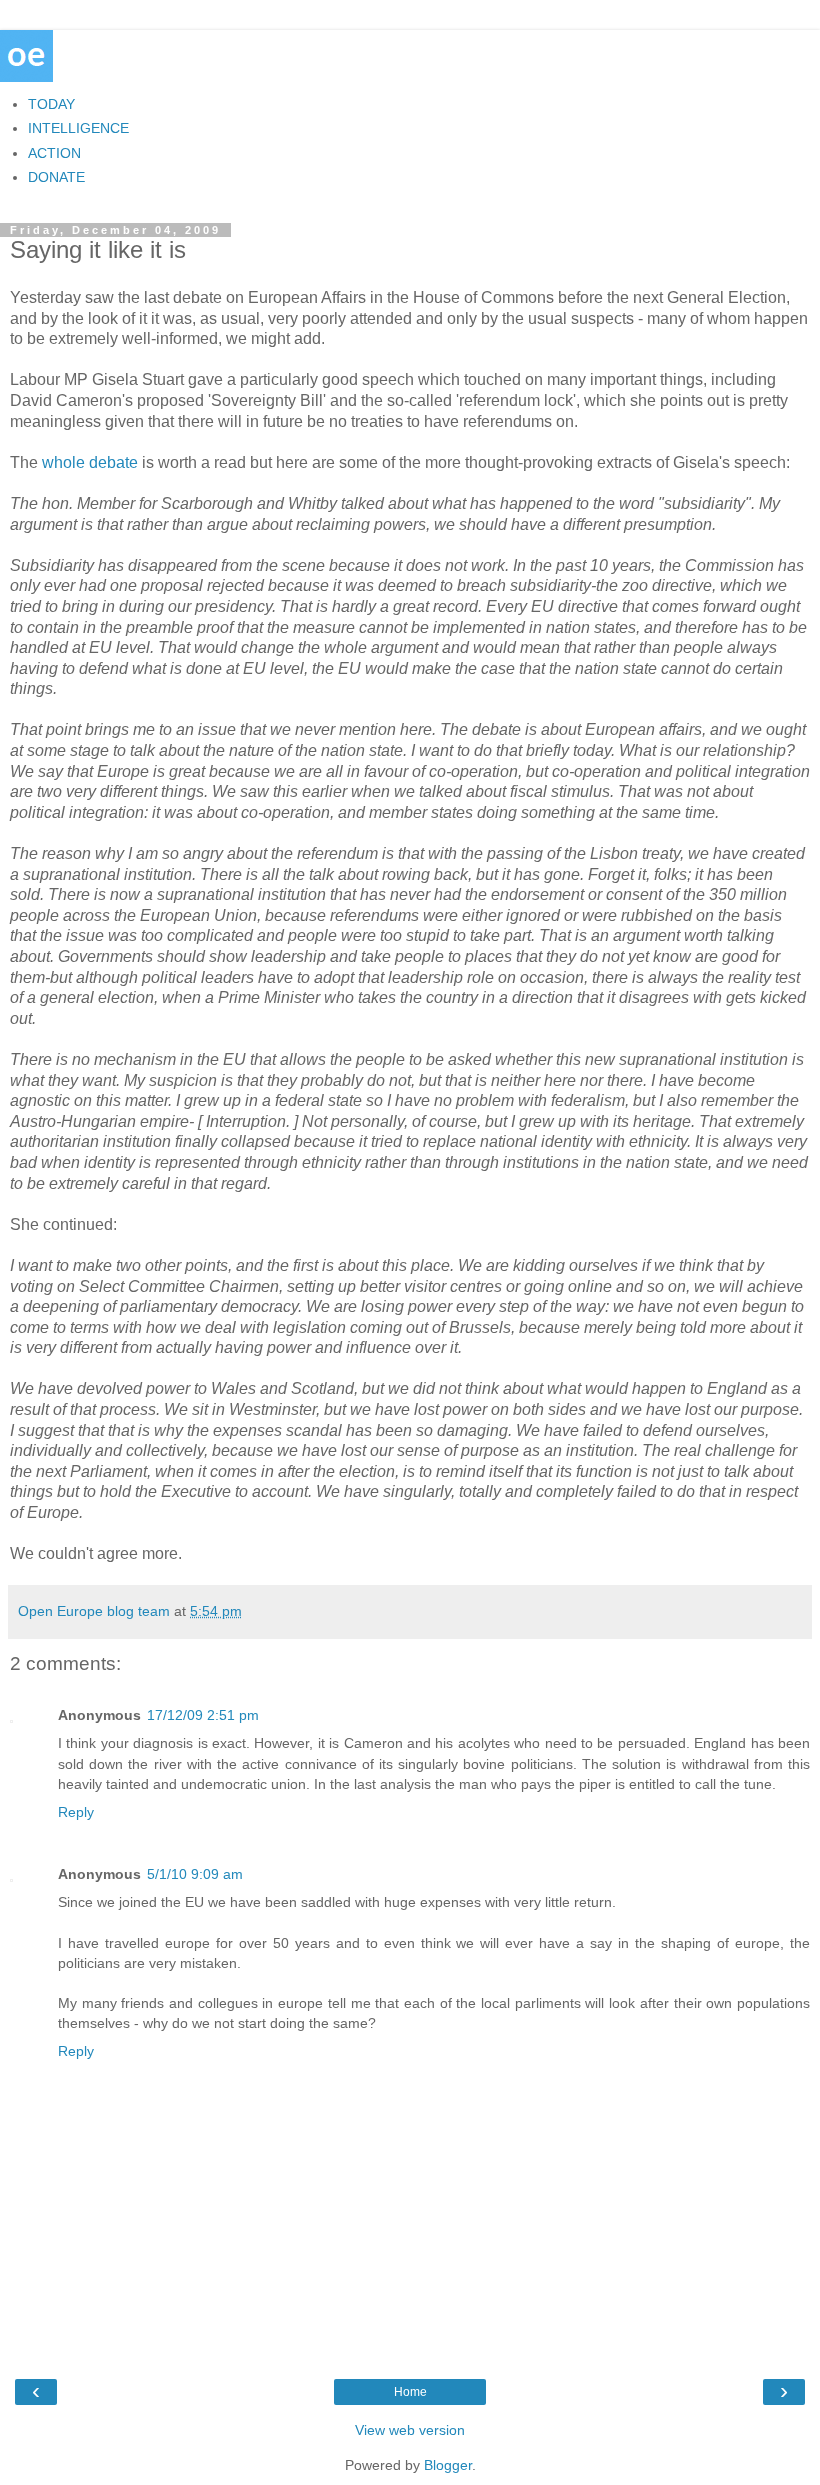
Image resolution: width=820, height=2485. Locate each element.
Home (410, 2392)
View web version (410, 2430)
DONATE (56, 177)
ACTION (54, 153)
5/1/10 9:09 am (195, 1874)
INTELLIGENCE (78, 128)
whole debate (90, 462)
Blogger (448, 2465)
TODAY (51, 104)
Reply (76, 1812)
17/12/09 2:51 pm (203, 1715)
